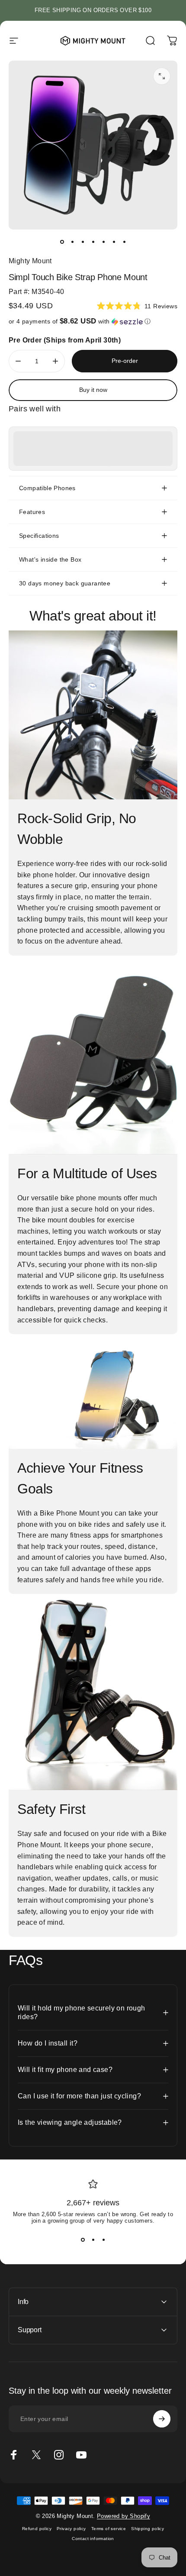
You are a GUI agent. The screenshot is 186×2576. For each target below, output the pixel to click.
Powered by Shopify (123, 2516)
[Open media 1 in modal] (162, 76)
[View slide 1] (83, 2240)
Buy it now (93, 390)
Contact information (93, 2539)
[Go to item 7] (124, 242)
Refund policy (37, 2529)
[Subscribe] (162, 2419)
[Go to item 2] (72, 242)
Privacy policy (71, 2529)
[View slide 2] (93, 2240)
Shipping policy (148, 2529)
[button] (93, 322)
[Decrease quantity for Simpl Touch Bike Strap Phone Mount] (18, 361)
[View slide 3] (103, 2240)
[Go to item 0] (62, 242)
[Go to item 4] (93, 242)
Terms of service (109, 2529)
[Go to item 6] (114, 242)
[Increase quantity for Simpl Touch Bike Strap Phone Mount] (55, 361)
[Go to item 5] (103, 242)
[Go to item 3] (83, 242)
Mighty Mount (30, 261)
